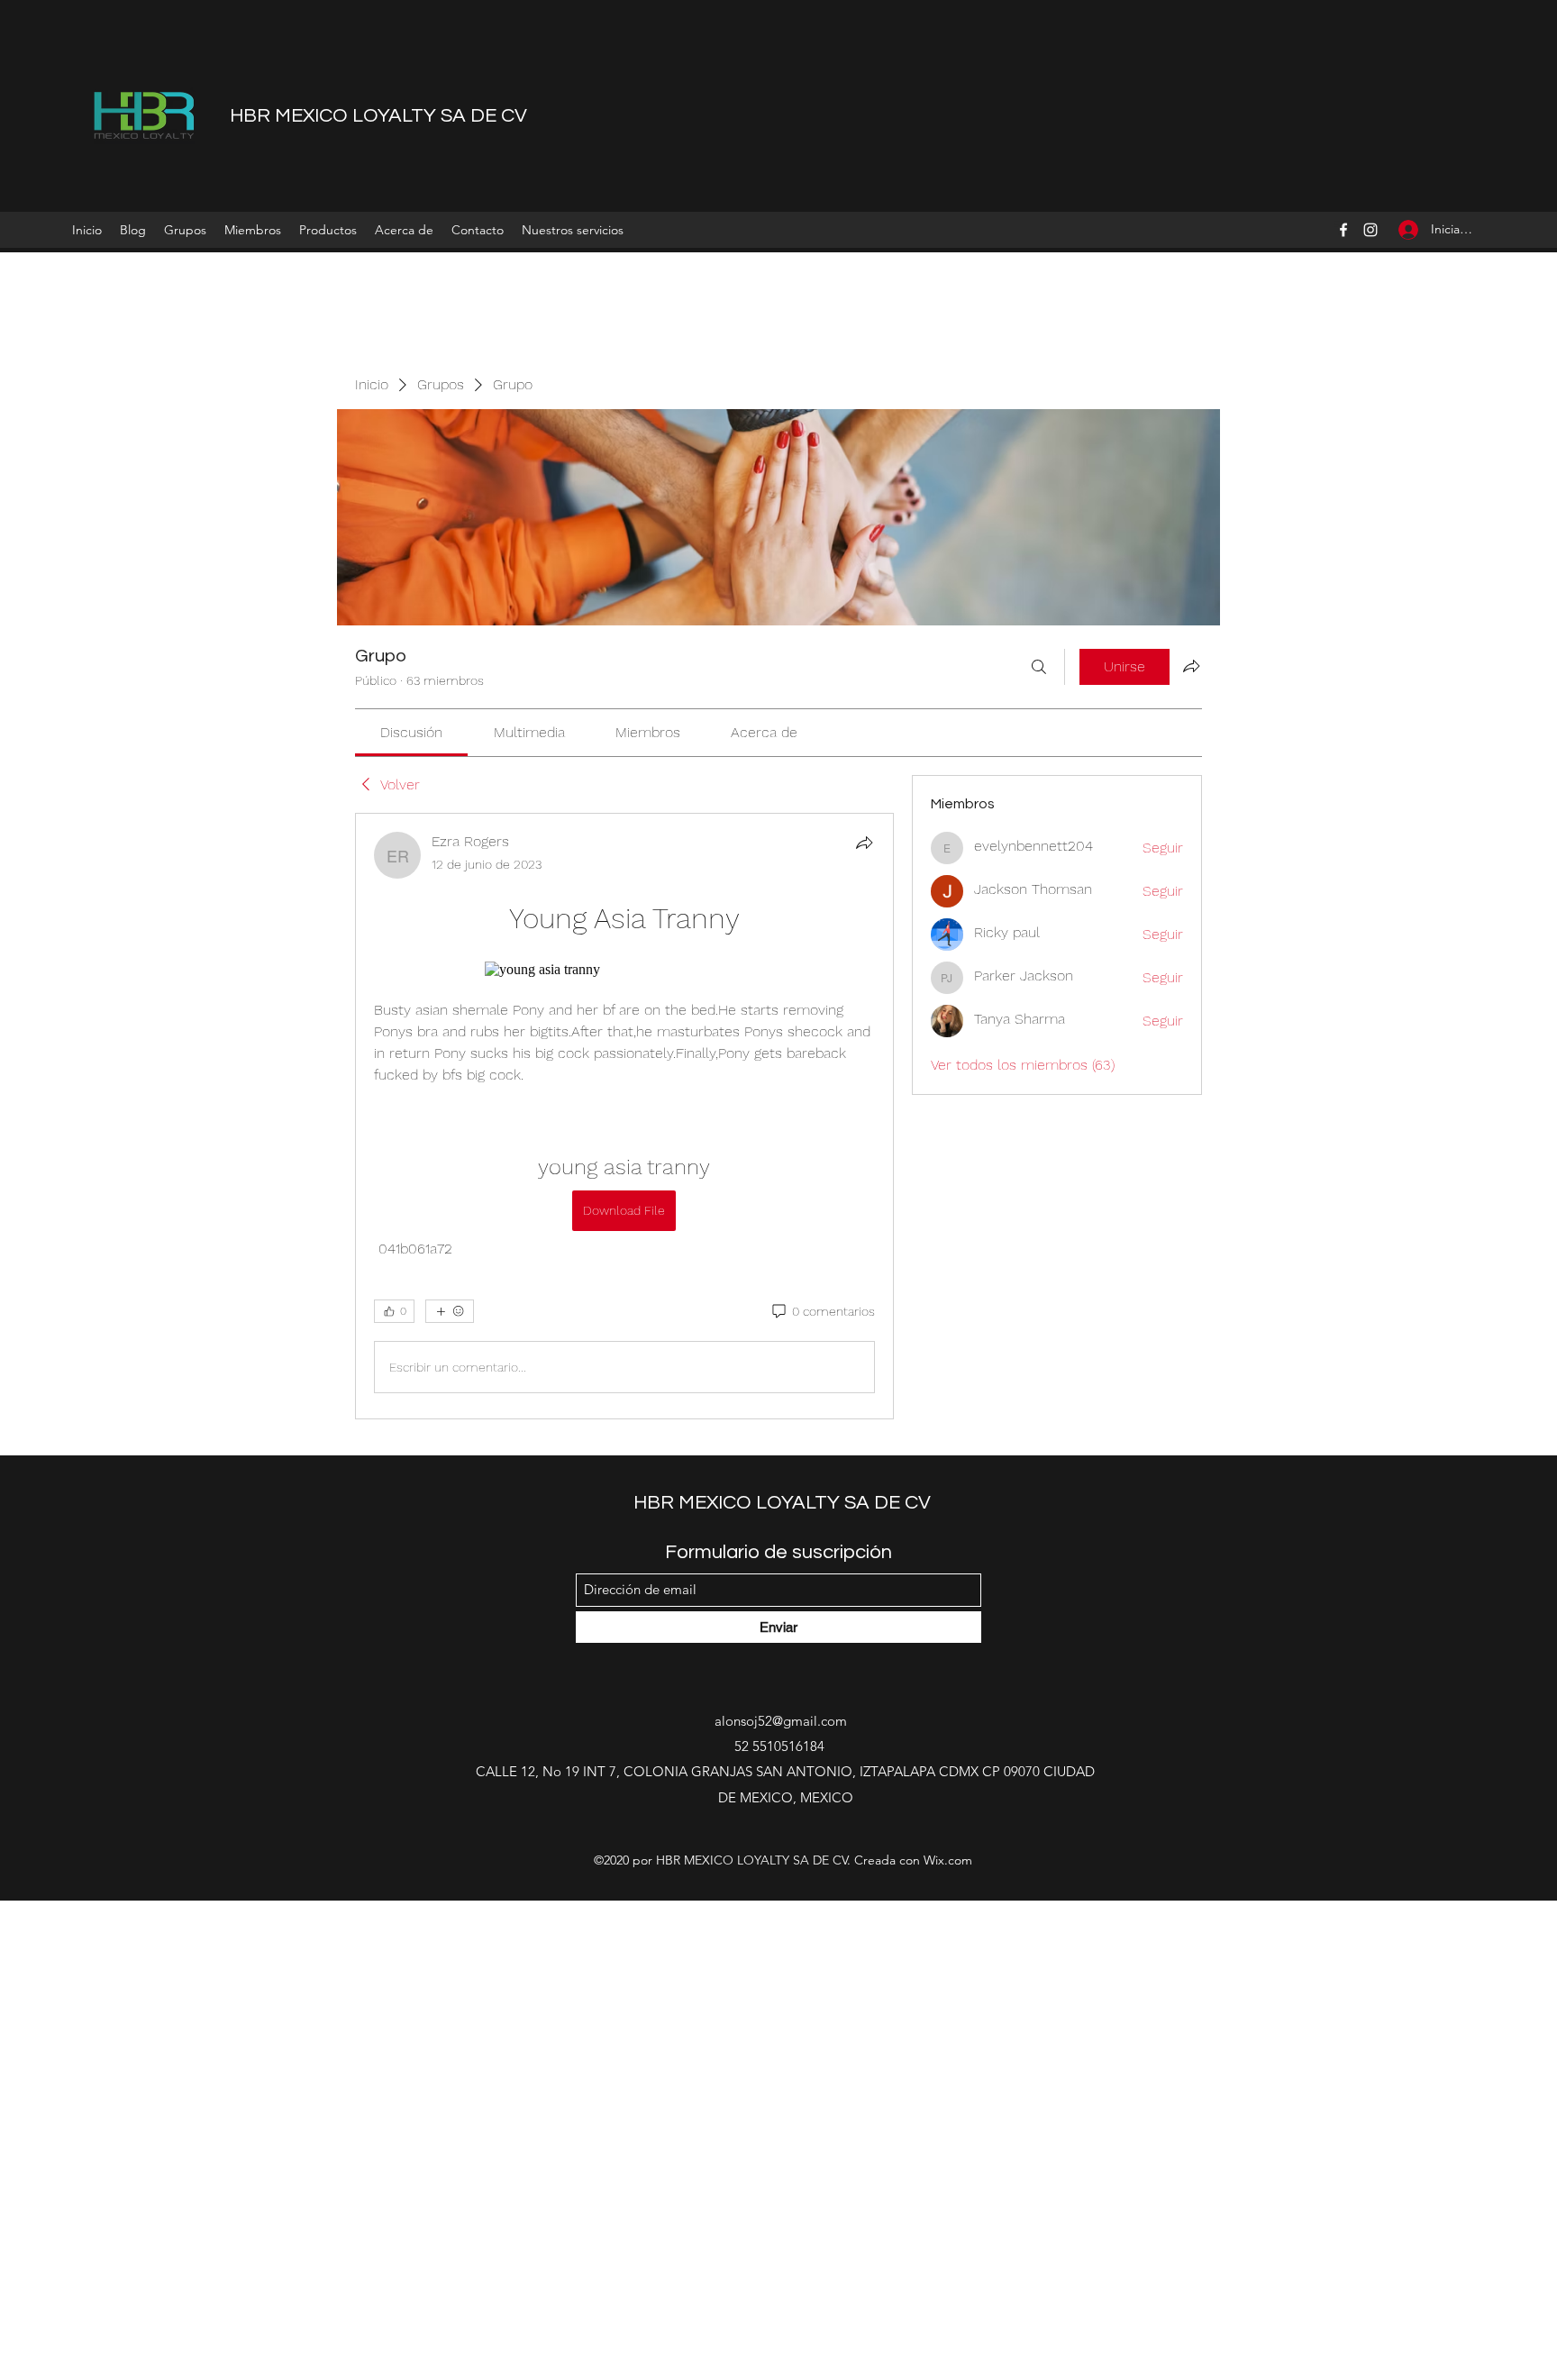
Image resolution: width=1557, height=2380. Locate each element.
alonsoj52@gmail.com (781, 1721)
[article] (624, 1116)
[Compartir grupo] (1191, 666)
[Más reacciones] (450, 1311)
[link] (411, 732)
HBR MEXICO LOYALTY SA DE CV (378, 116)
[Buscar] (1039, 667)
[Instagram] (1370, 230)
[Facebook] (1343, 230)
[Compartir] (864, 843)
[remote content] (624, 970)
